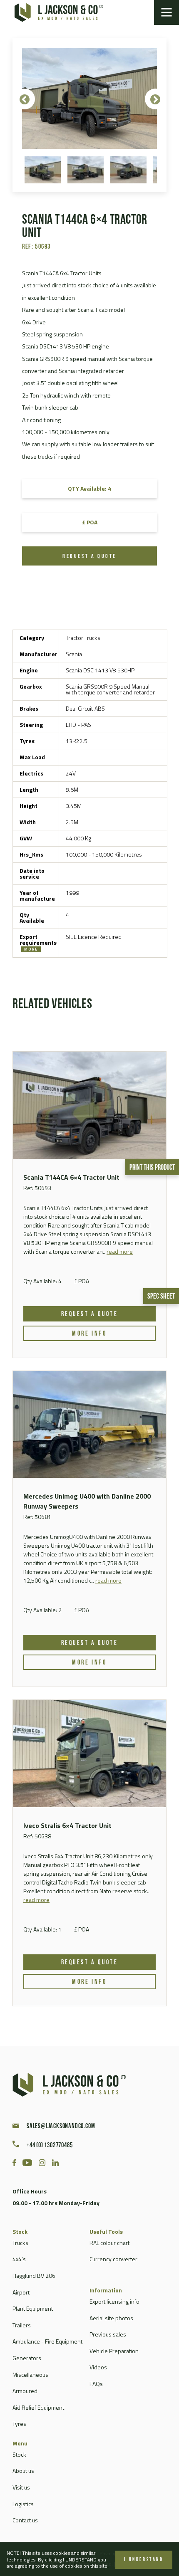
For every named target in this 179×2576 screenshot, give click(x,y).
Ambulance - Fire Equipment (47, 2341)
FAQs (96, 2384)
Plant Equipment (33, 2308)
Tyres (19, 2424)
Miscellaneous (30, 2375)
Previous (25, 99)
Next (155, 99)
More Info (89, 1334)
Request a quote (89, 557)
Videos (98, 2367)
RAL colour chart (109, 2243)
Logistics (23, 2504)
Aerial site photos (111, 2318)
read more (120, 1251)
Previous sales (108, 2334)
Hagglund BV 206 (34, 2276)
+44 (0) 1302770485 (50, 2146)
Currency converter (113, 2259)
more (31, 949)
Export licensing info (114, 2301)
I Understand (144, 2560)
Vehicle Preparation (114, 2351)
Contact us (25, 2520)
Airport (21, 2292)
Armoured (25, 2391)
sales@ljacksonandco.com (61, 2126)
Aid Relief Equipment (38, 2407)
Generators (27, 2358)
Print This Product (152, 1168)
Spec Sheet (161, 1297)
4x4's (19, 2259)
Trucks (20, 2243)
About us (23, 2471)
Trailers (22, 2325)
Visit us (21, 2487)
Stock (19, 2454)
